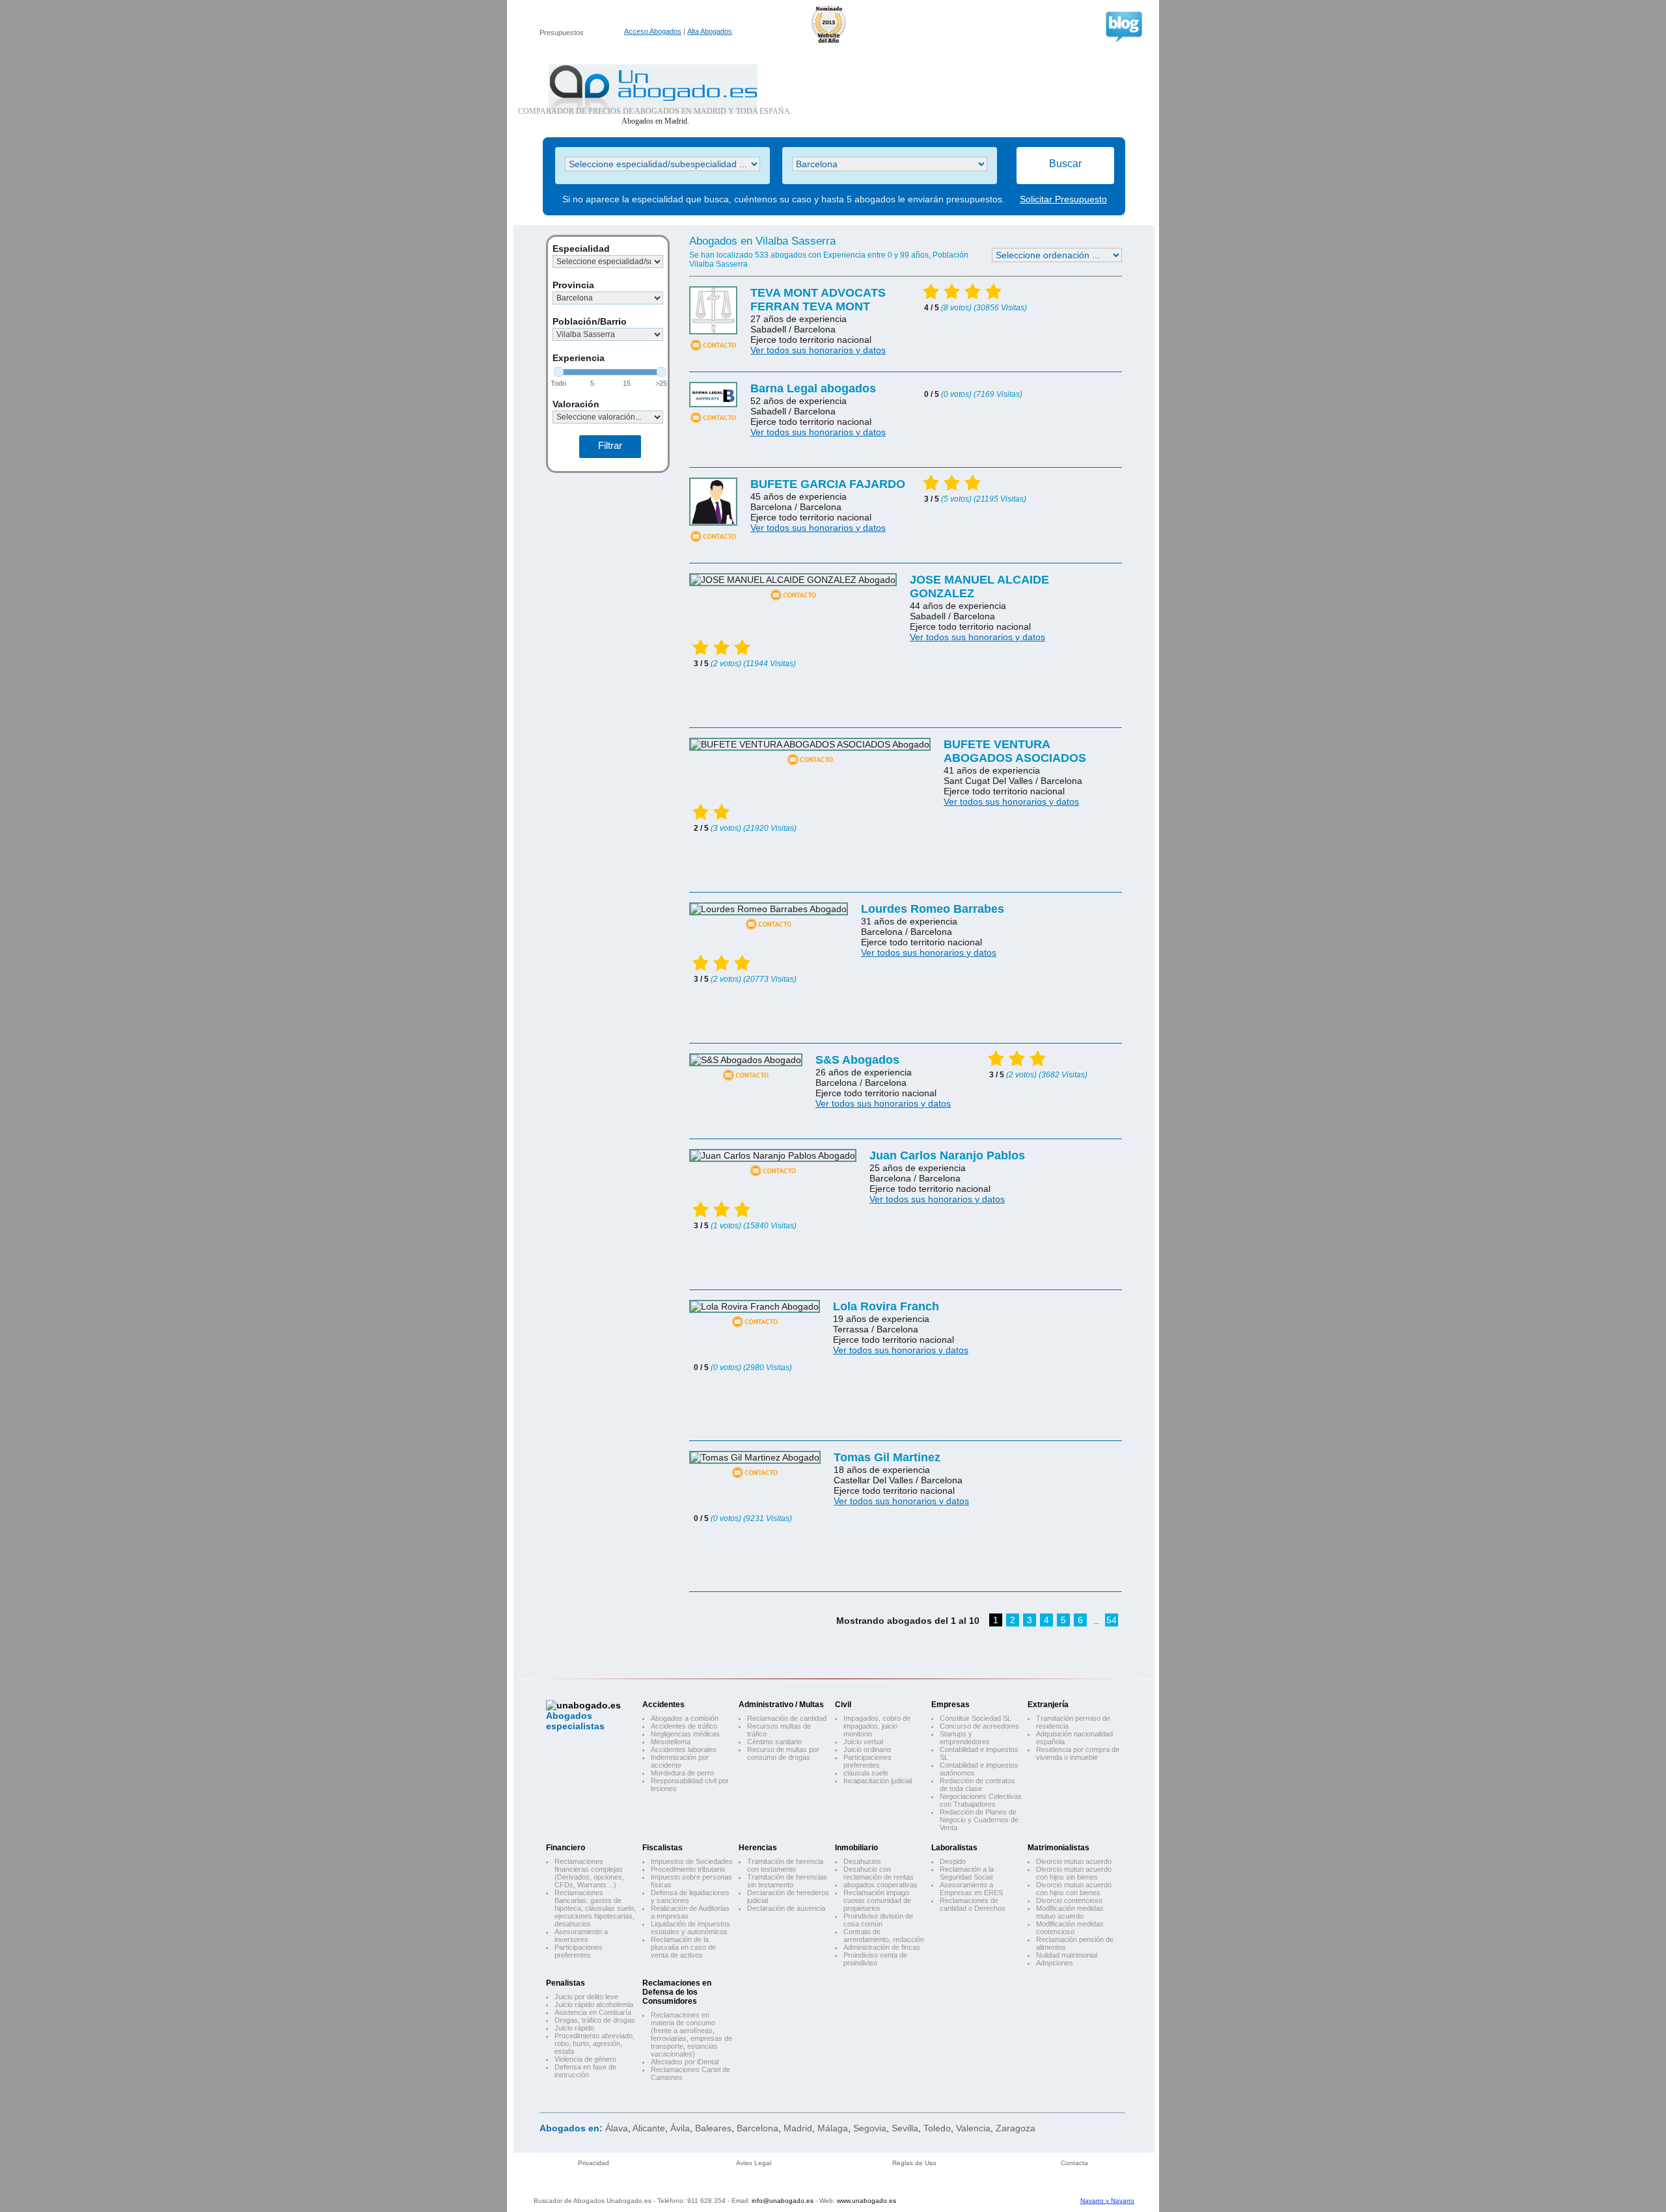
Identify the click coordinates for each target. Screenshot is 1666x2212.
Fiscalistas (662, 1848)
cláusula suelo (866, 1773)
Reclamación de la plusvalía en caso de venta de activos (683, 1947)
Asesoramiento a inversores (581, 1936)
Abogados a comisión (685, 1718)
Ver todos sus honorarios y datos (818, 350)
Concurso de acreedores (979, 1726)
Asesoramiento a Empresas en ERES (971, 1889)
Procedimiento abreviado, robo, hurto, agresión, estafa (594, 2043)
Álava (617, 2128)
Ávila (680, 2128)
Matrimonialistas (1058, 1848)
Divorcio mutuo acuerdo (1074, 1861)
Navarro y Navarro (1107, 2201)
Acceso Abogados (653, 31)
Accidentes (663, 1705)
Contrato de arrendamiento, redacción (884, 1936)
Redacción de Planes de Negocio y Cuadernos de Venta (979, 1820)
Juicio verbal (863, 1742)
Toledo (937, 2128)
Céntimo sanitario (774, 1742)
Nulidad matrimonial (1067, 1955)
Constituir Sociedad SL (976, 1718)
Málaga (833, 2128)
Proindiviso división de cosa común (878, 1920)
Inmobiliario (856, 1848)
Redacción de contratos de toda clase (977, 1785)
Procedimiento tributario (688, 1869)
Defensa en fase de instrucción (585, 2071)
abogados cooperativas (881, 1885)
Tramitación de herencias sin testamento (787, 1881)
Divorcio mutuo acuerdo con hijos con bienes (1074, 1889)
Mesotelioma (671, 1742)
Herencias (758, 1848)
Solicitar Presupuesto (1063, 199)
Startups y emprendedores (965, 1738)
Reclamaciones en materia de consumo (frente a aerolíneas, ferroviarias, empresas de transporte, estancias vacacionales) (691, 2034)
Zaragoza (1016, 2128)
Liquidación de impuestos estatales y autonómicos (690, 1928)
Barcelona (758, 2128)
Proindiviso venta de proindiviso (875, 1959)
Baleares (713, 2128)
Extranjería (1048, 1705)
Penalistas (566, 1983)
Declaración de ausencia (786, 1908)
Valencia (973, 2128)
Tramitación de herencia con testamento (785, 1865)
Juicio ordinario (867, 1749)
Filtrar (610, 445)
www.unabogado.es (867, 2201)
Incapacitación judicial (878, 1781)
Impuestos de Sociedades (692, 1861)
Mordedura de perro (682, 1773)
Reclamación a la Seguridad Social (967, 1873)
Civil (843, 1705)
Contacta (1074, 2163)
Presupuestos (562, 33)
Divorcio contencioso (1069, 1900)
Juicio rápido (574, 2028)
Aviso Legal (754, 2163)
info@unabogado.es (783, 2201)
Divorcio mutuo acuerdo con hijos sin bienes (1074, 1873)
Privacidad (594, 2163)
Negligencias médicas (685, 1734)
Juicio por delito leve (586, 1997)
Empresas (950, 1705)
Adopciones (1055, 1963)
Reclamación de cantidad (787, 1718)
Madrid (798, 2128)
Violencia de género (585, 2059)
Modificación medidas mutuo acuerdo (1070, 1912)
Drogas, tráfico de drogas (595, 2020)
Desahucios (862, 1861)
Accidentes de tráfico (684, 1726)
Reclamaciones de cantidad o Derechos (973, 1904)
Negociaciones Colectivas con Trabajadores (981, 1800)
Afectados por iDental (685, 2062)
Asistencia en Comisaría (593, 2012)
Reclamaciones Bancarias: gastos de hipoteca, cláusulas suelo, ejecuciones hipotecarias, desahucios (595, 1908)
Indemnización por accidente (680, 1761)
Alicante (649, 2128)
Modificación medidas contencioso (1070, 1928)
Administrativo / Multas (781, 1705)
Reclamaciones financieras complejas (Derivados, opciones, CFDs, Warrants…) (589, 1873)
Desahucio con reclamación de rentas (879, 1873)
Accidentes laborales (684, 1749)
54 (1112, 1620)
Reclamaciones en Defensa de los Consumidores (677, 1992)
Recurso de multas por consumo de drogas (783, 1753)
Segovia (870, 2128)
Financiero (566, 1848)
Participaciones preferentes (867, 1761)
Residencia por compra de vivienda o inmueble (1078, 1753)
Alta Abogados (710, 31)
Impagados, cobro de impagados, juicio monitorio (877, 1726)
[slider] (559, 372)
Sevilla (905, 2128)
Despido (953, 1861)
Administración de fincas (882, 1947)
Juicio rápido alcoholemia (594, 2004)
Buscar (1065, 164)
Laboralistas (954, 1848)
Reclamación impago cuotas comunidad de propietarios (877, 1900)
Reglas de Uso (914, 2163)
